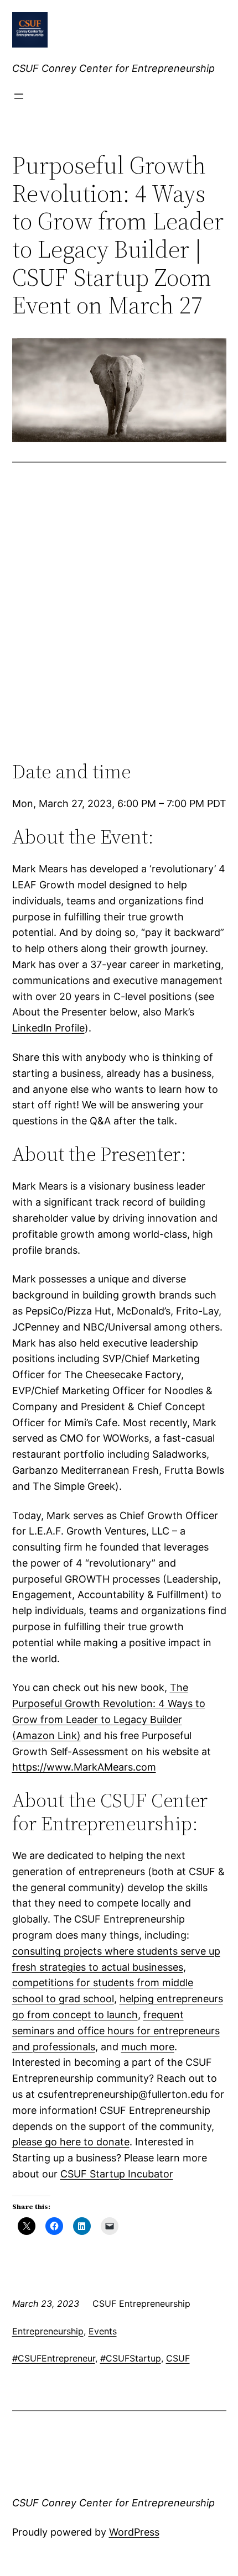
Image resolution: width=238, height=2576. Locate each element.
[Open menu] (19, 96)
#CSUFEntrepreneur (54, 2358)
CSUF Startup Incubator (117, 2174)
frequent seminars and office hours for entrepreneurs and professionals (116, 2031)
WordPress (134, 2532)
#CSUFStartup (131, 2358)
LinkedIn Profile (48, 1028)
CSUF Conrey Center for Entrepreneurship (113, 68)
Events (103, 2331)
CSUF (178, 2358)
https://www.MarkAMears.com (84, 1767)
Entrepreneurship (48, 2331)
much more (148, 2047)
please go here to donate (71, 2142)
